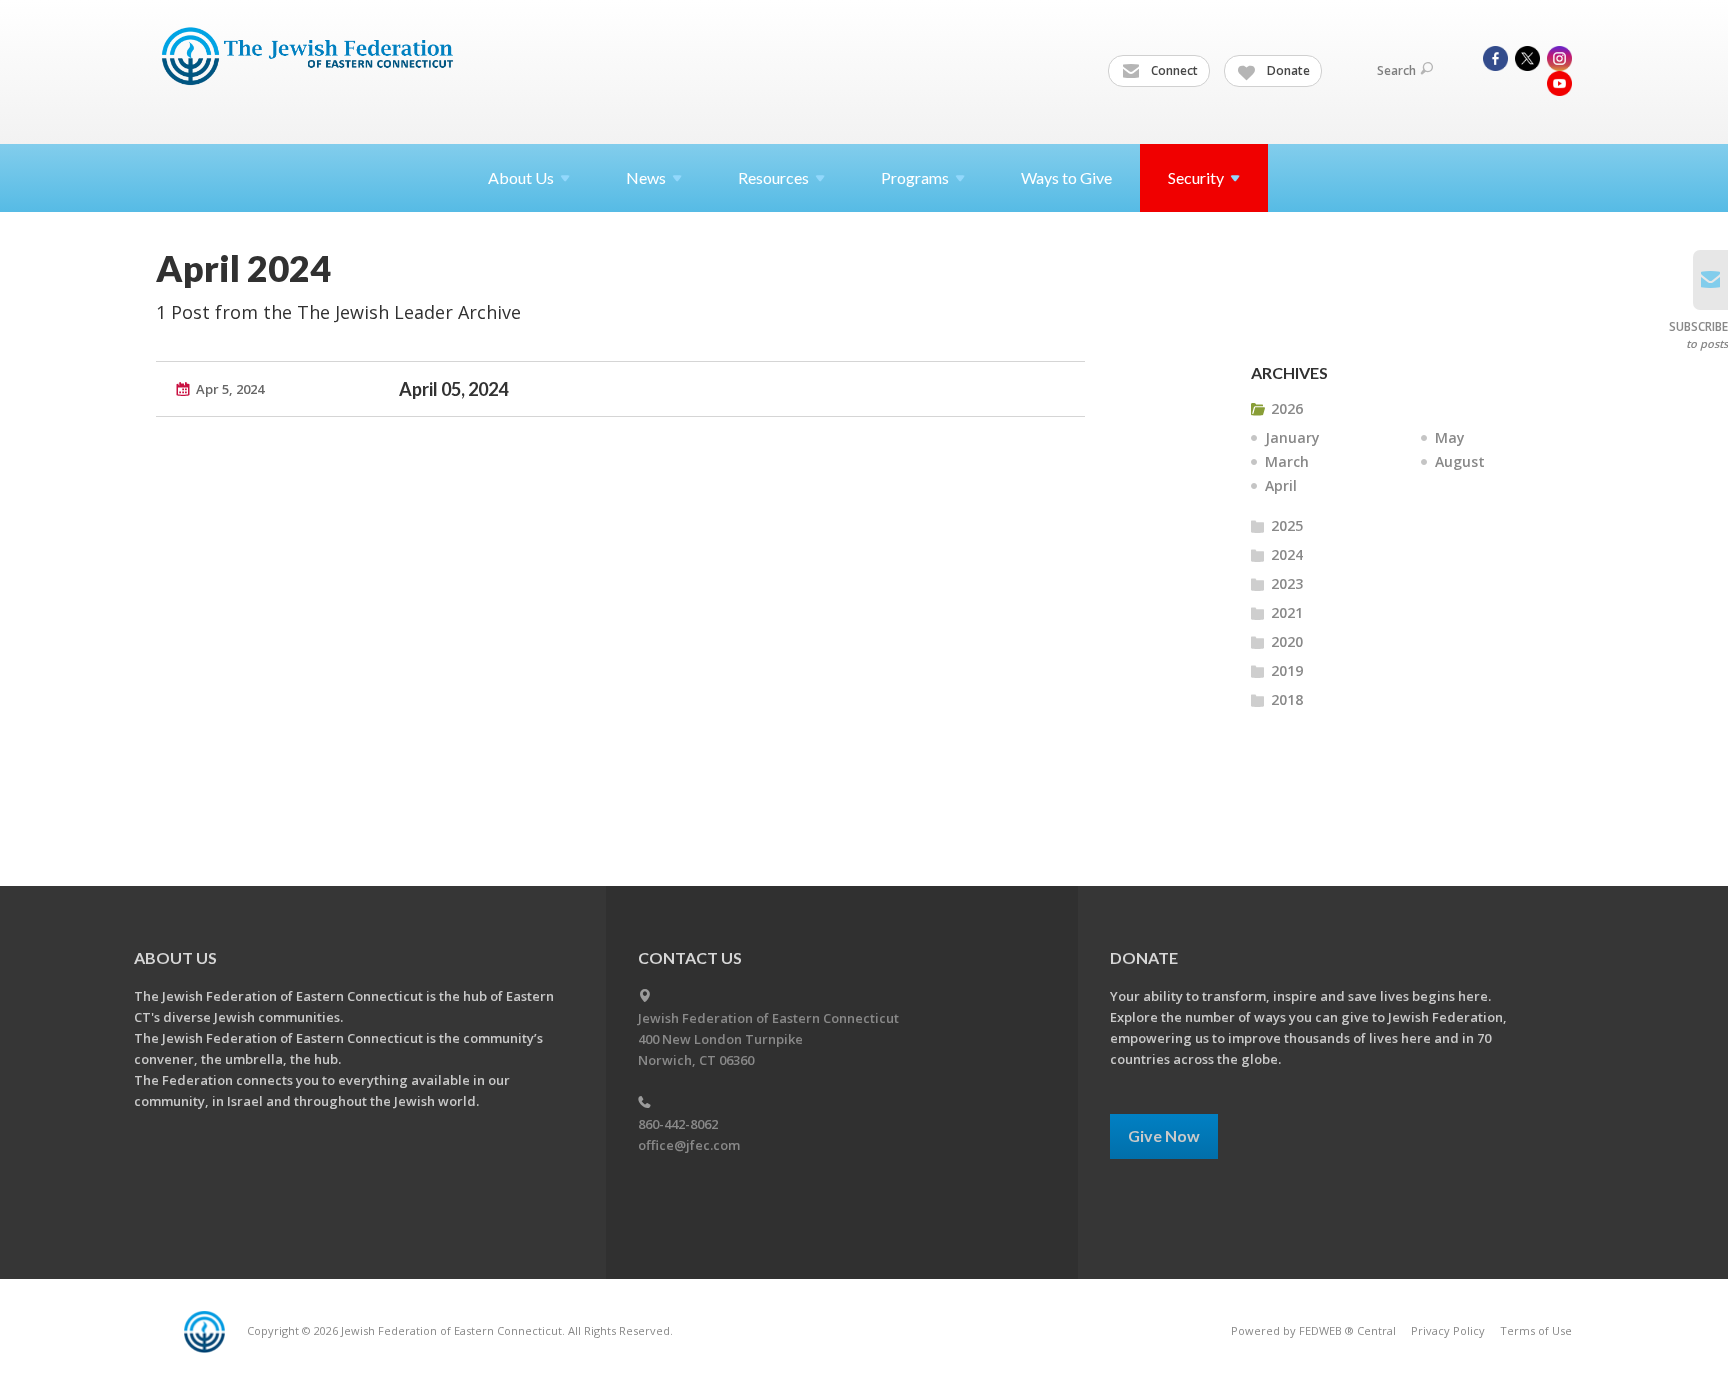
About (521, 177)
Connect (1173, 70)
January (1292, 437)
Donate (1287, 70)
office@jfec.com (689, 1145)
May (1450, 437)
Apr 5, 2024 (230, 389)
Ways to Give (1066, 177)
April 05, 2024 (453, 389)
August (1460, 461)
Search (1396, 70)
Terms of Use (1536, 1330)
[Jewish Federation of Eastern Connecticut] (309, 57)
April (1281, 485)
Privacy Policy (1448, 1330)
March (1287, 461)
